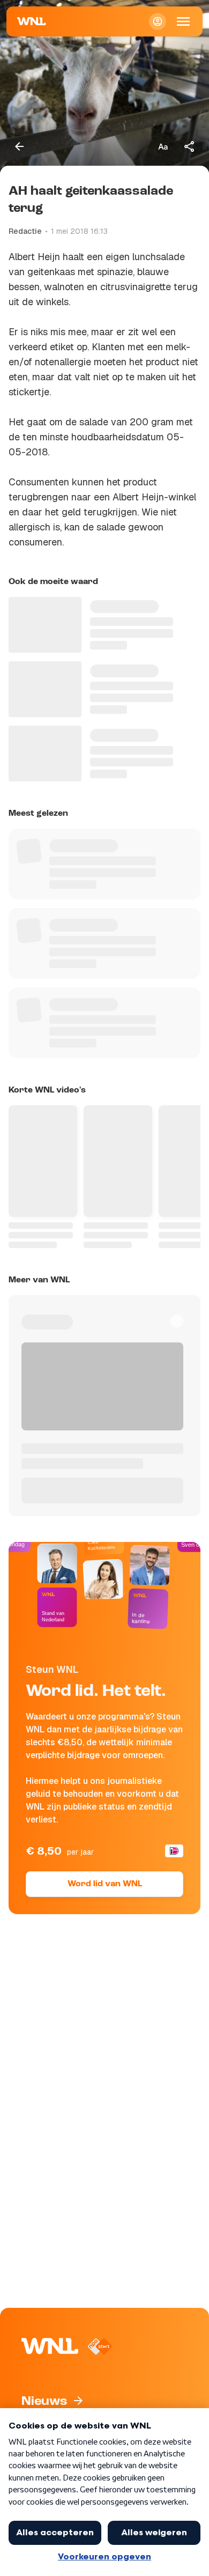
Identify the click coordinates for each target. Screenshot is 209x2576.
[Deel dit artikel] (190, 146)
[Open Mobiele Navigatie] (183, 21)
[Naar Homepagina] (32, 21)
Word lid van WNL (105, 1884)
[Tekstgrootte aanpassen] (163, 146)
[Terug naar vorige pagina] (19, 146)
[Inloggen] (158, 21)
